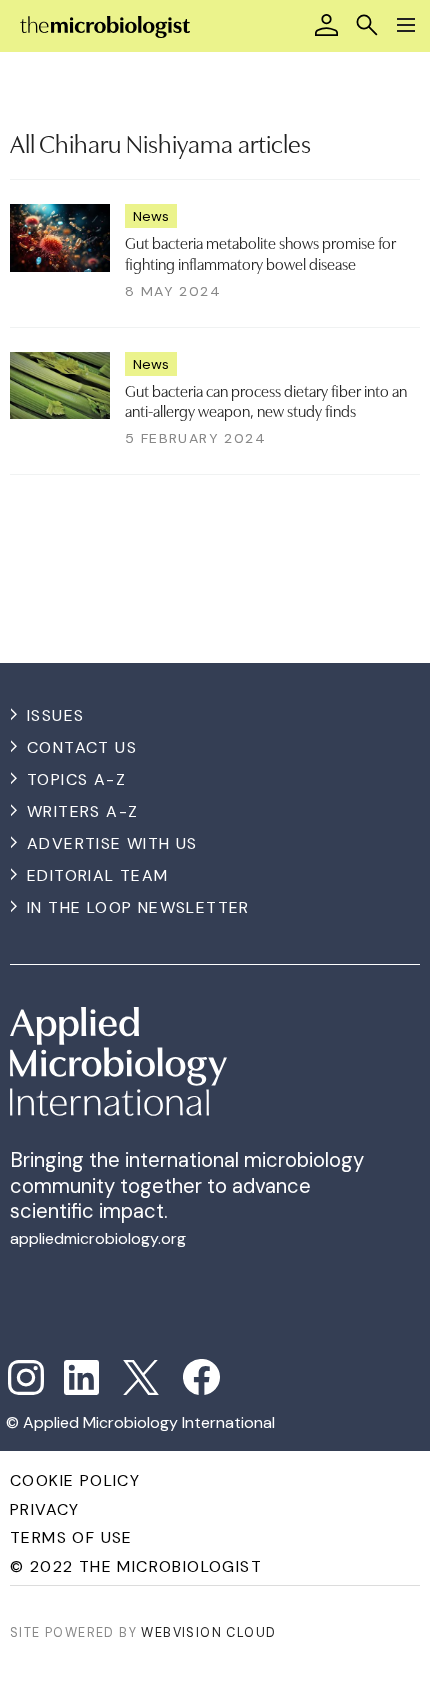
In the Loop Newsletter (138, 907)
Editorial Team (98, 875)
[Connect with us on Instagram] (26, 1378)
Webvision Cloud (208, 1632)
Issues (55, 715)
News (151, 216)
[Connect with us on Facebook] (201, 1377)
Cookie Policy (75, 1480)
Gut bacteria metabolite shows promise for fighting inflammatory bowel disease (260, 252)
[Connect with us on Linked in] (82, 1378)
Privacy (45, 1509)
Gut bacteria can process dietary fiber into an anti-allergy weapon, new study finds (266, 400)
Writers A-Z (82, 811)
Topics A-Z (76, 779)
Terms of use (71, 1537)
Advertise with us (112, 843)
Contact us (82, 747)
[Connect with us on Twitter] (141, 1378)
